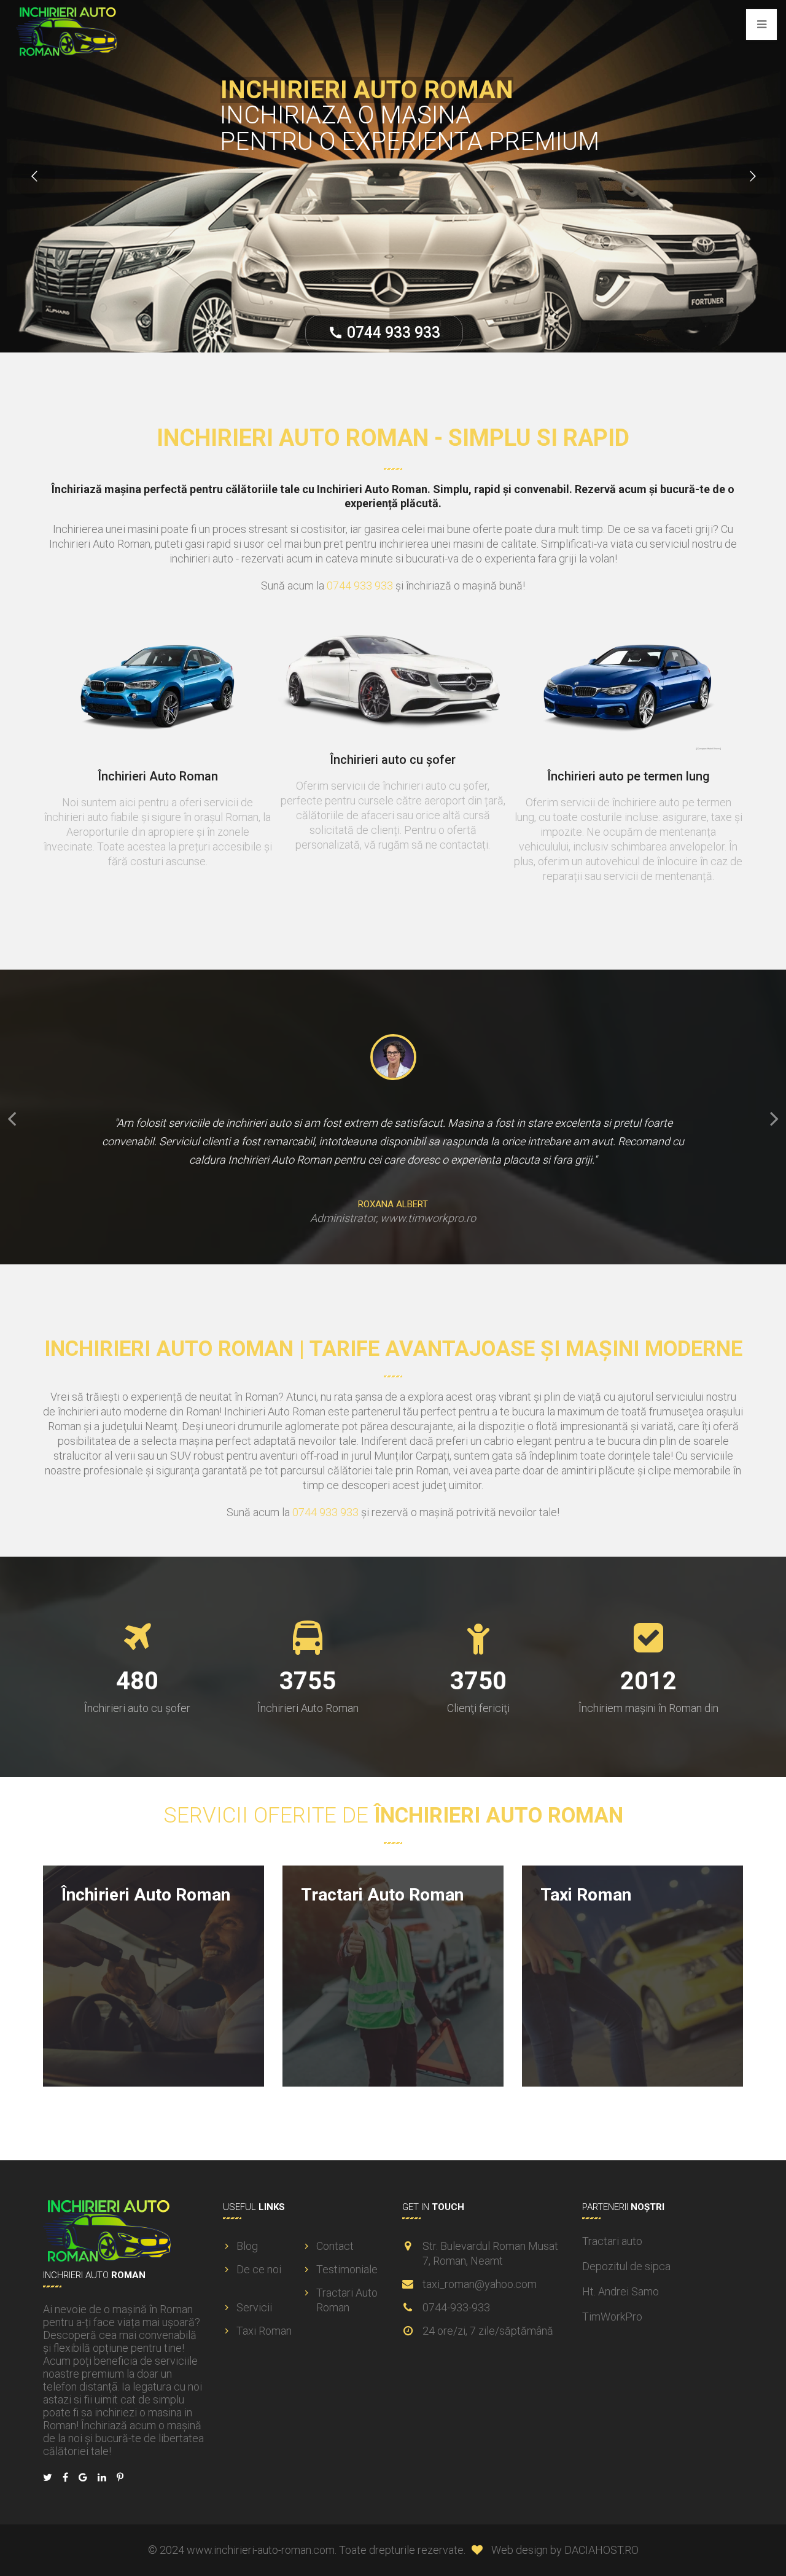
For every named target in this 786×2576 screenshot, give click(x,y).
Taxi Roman (586, 1895)
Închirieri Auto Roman (146, 1895)
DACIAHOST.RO (601, 2550)
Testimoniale (347, 2269)
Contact (335, 2246)
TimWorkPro (612, 2317)
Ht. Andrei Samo (621, 2291)
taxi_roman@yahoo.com (480, 2284)
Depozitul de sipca (626, 2266)
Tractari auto (612, 2241)
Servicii (254, 2307)
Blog (247, 2246)
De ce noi (259, 2269)
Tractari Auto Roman (382, 1895)
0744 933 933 (244, 328)
